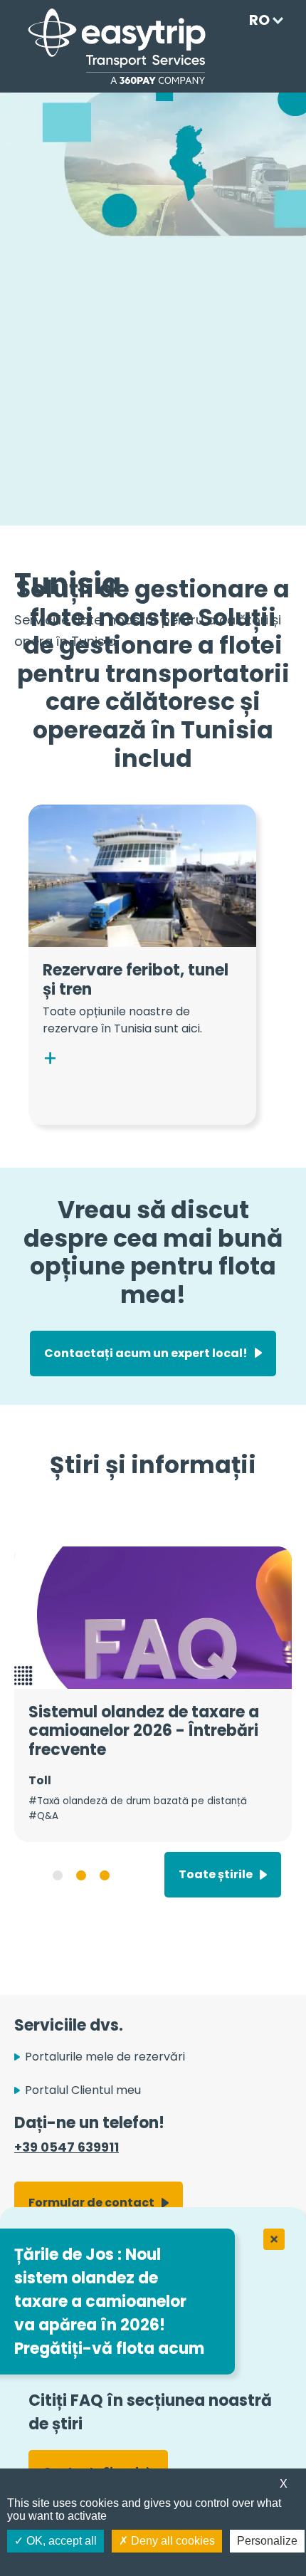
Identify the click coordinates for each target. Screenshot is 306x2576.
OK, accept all (60, 2541)
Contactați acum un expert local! (146, 1353)
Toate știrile (216, 1874)
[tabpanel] (153, 1694)
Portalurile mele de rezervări (105, 2057)
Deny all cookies (172, 2541)
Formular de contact (91, 2203)
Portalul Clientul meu (83, 2090)
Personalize (267, 2541)
